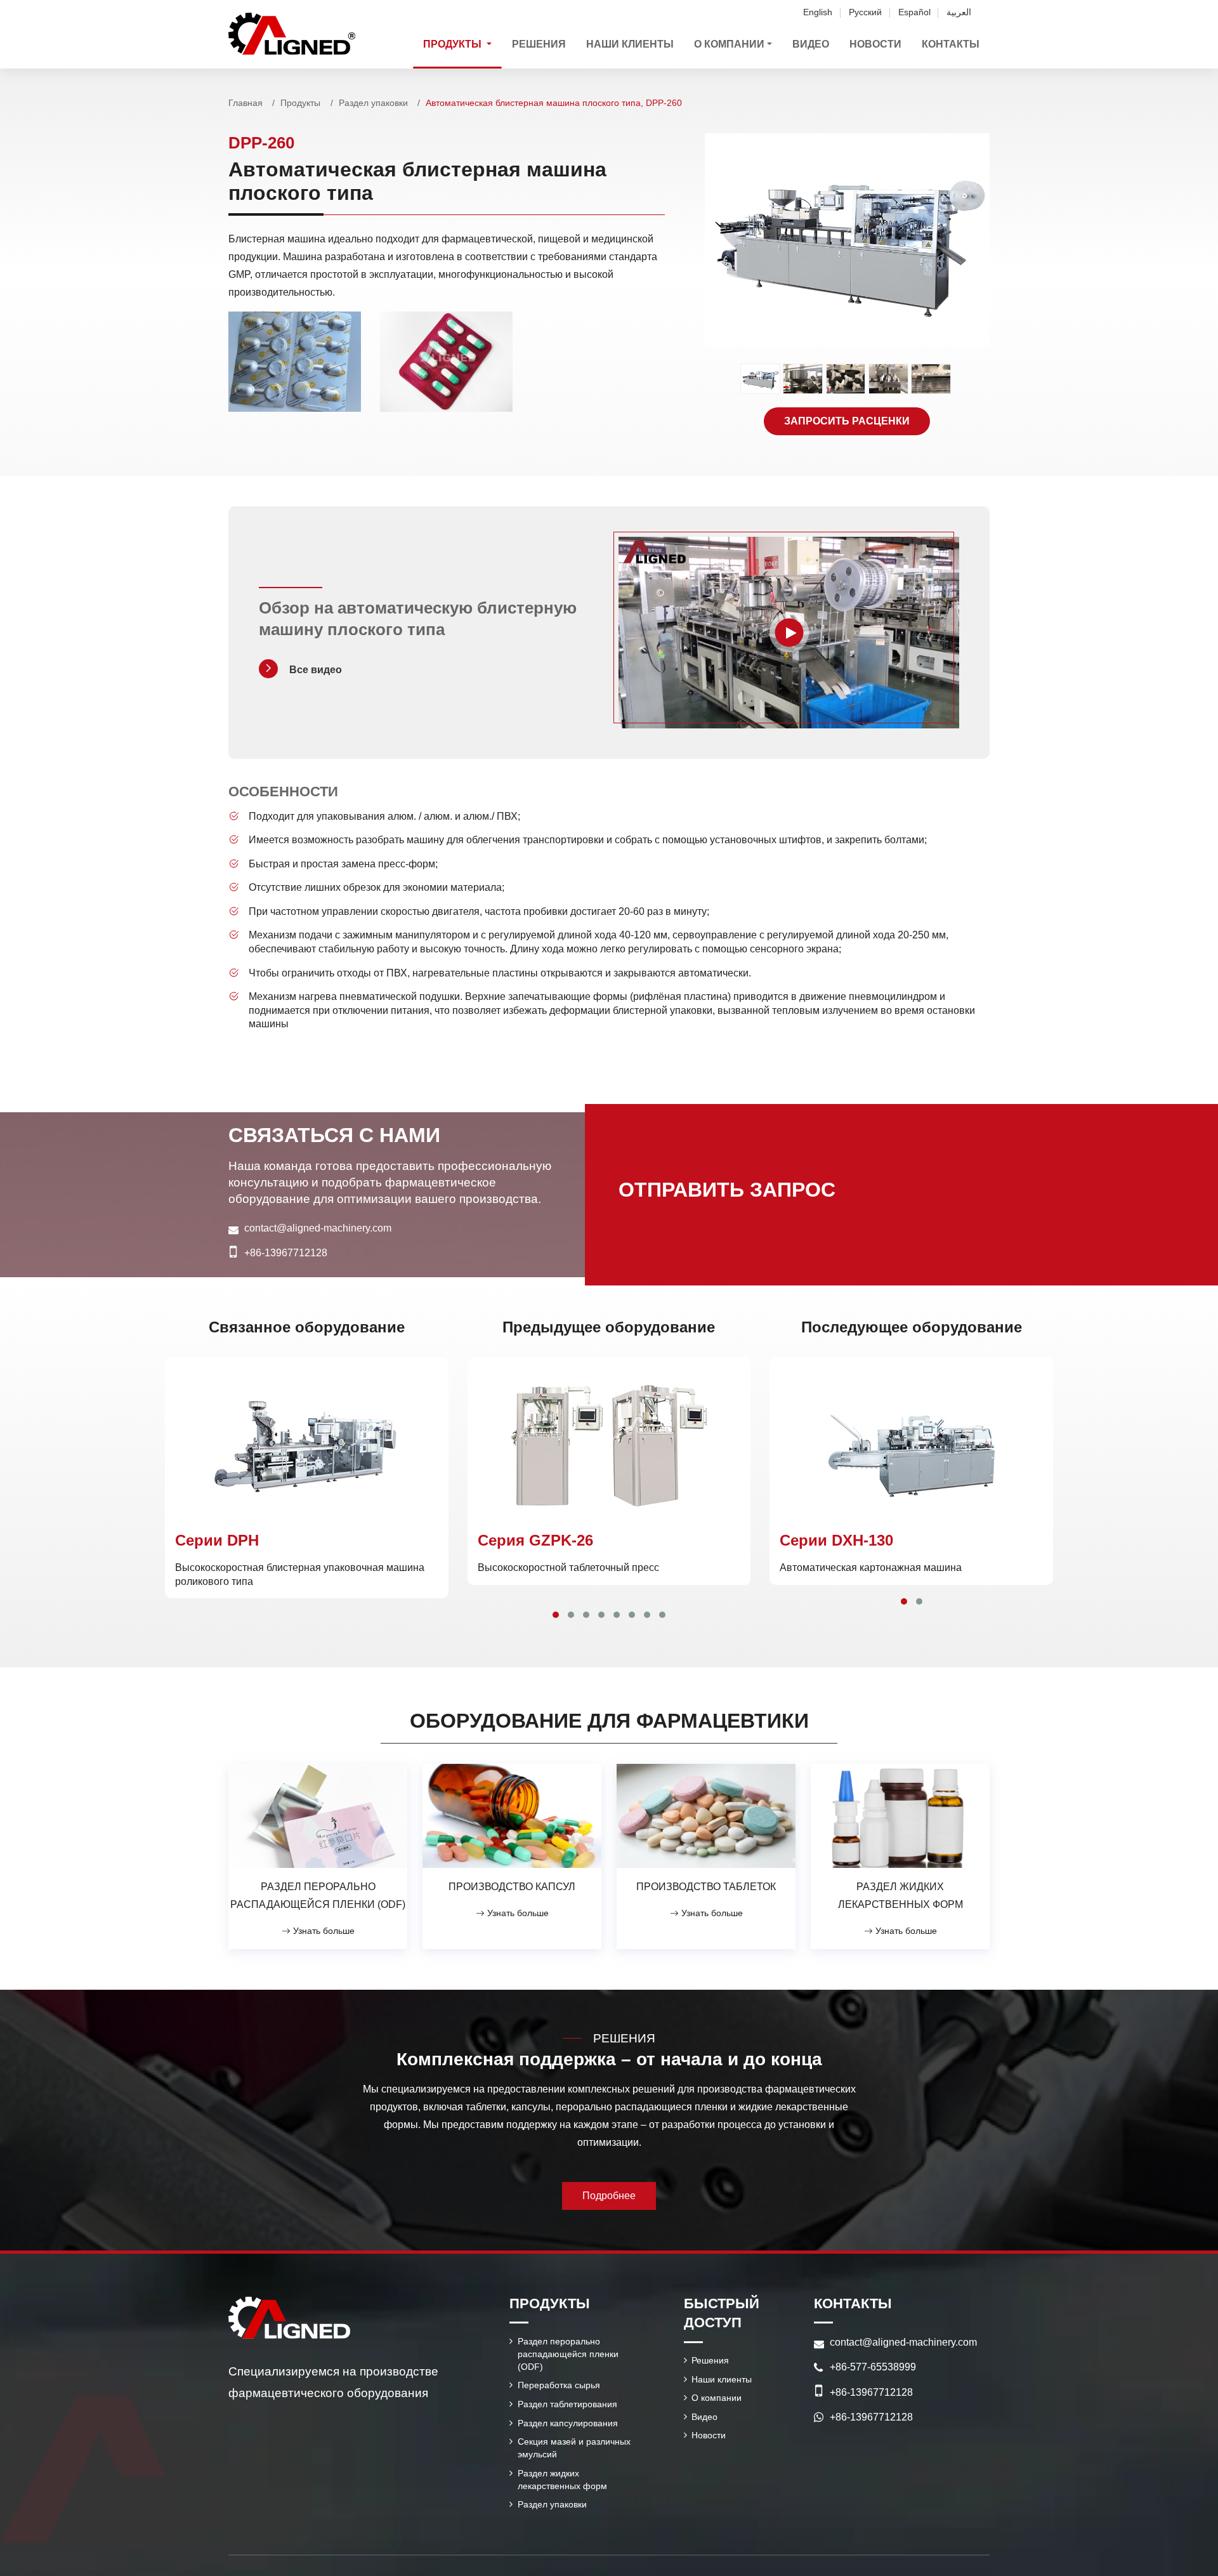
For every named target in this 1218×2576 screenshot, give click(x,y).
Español (914, 12)
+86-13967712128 (286, 1253)
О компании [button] (729, 44)
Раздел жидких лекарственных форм (900, 1896)
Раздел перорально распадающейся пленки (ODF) (318, 1896)
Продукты (300, 103)
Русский (865, 12)
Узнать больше (323, 1931)
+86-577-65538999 (873, 2367)
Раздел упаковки (373, 103)
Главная (246, 103)
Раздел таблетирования (567, 2404)
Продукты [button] (454, 44)
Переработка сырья (559, 2385)
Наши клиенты (630, 44)
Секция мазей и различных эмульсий (574, 2448)
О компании (717, 2398)
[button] (556, 1615)
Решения (539, 44)
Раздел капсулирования (568, 2423)
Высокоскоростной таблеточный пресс (568, 1552)
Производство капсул (512, 1887)
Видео (811, 44)
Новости (875, 44)
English (818, 12)
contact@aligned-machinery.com (318, 1228)
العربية (959, 12)
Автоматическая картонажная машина (871, 1552)
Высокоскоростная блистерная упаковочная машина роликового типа (300, 1559)
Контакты (951, 44)
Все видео (316, 670)
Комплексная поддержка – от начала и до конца (609, 2059)
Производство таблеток (706, 1887)
